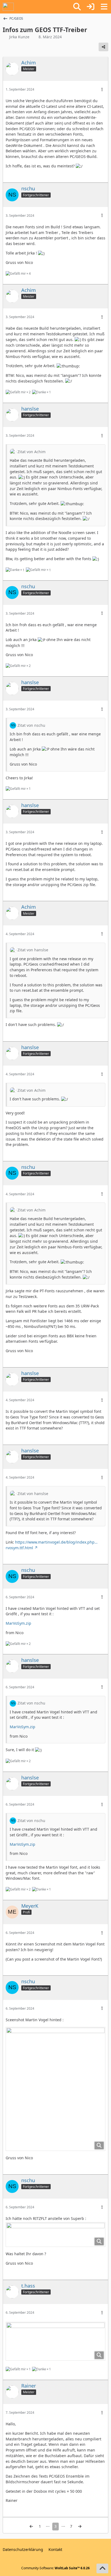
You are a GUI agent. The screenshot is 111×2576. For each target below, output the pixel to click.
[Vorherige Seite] (31, 2527)
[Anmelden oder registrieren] (91, 7)
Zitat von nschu (31, 725)
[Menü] (104, 7)
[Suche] (77, 7)
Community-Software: (55, 2568)
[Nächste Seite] (80, 2527)
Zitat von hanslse (33, 950)
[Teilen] (103, 47)
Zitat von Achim (32, 452)
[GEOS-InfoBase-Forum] (8, 7)
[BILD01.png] (55, 2341)
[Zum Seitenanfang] (102, 2568)
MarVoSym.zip (18, 1623)
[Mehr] (102, 90)
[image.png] (55, 2089)
